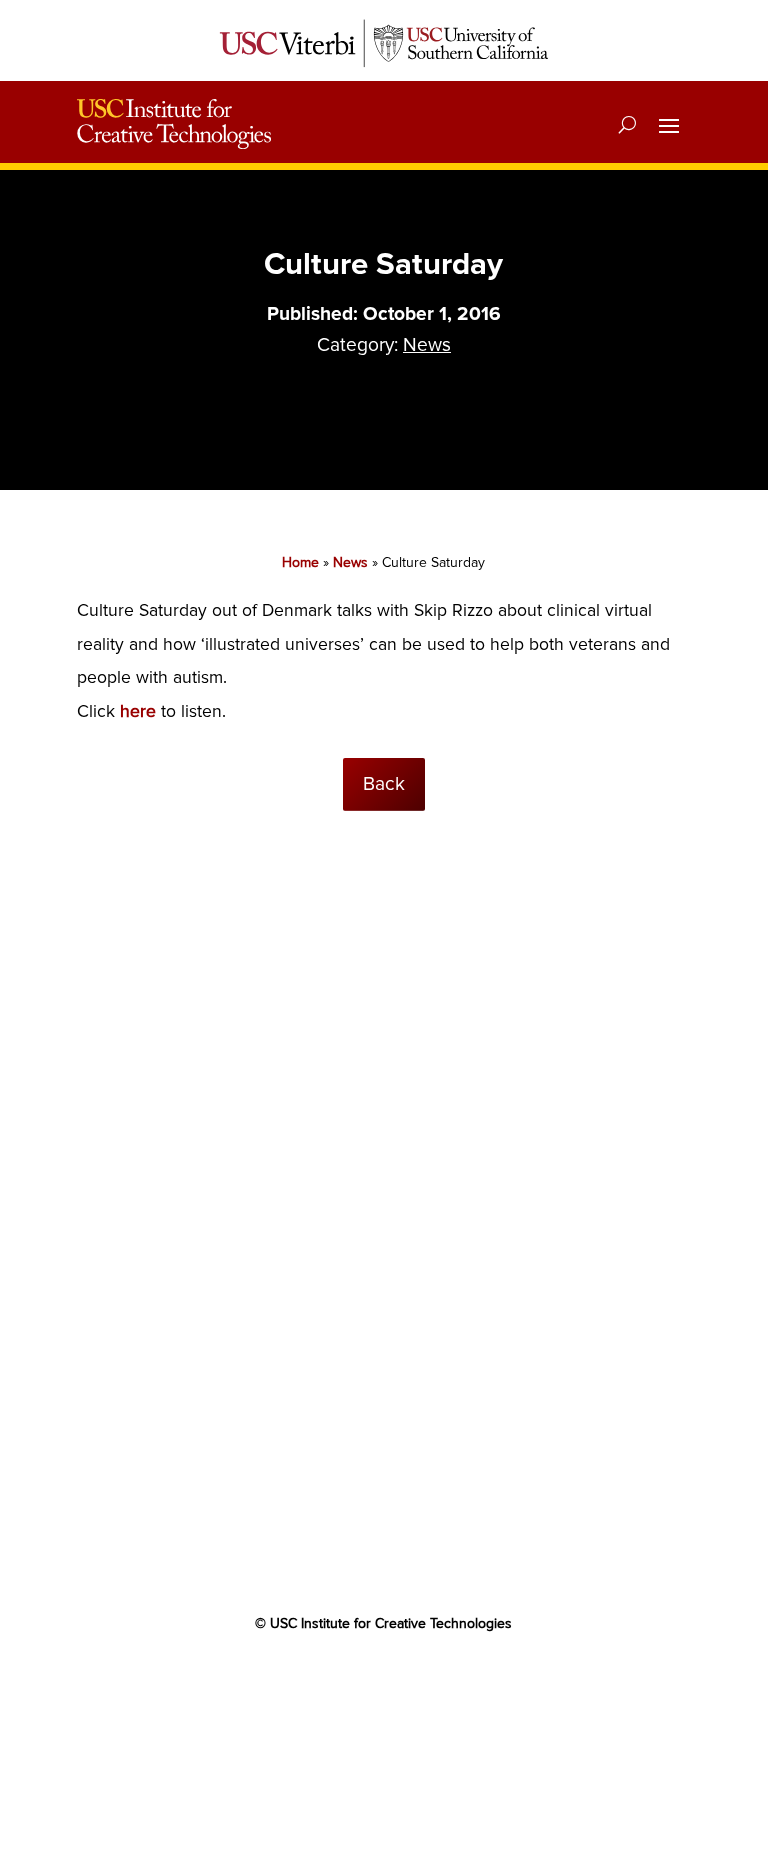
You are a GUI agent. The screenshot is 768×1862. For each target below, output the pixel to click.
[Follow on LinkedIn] (424, 1681)
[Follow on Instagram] (464, 1681)
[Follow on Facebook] (304, 1681)
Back (384, 784)
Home (300, 562)
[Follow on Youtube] (384, 1681)
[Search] (627, 124)
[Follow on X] (344, 1681)
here (138, 711)
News (427, 345)
